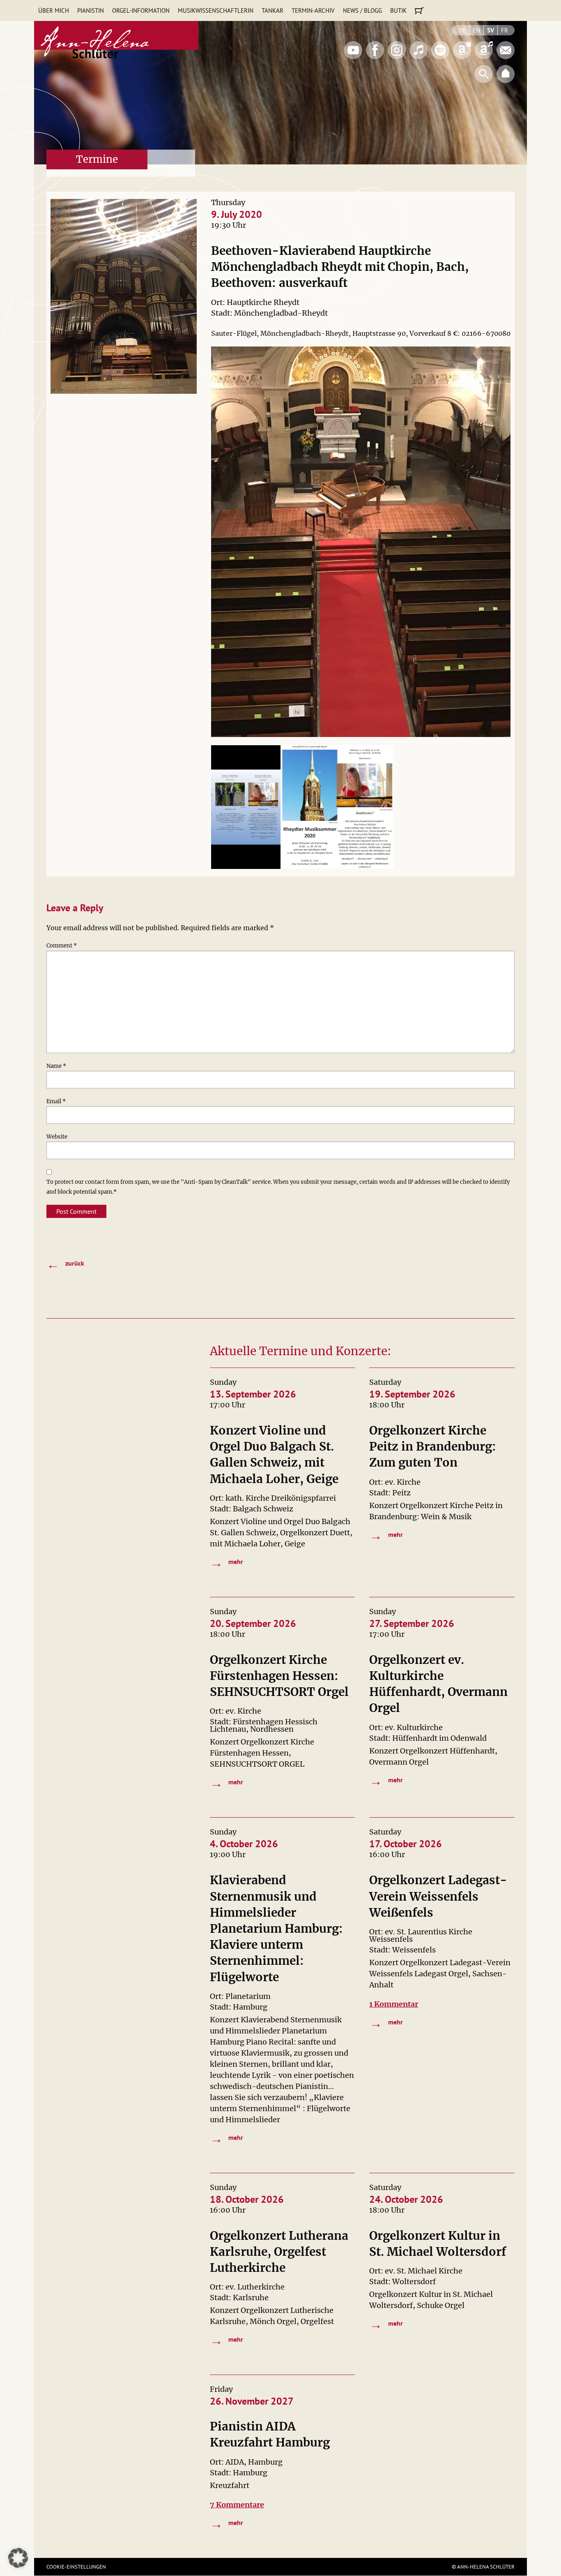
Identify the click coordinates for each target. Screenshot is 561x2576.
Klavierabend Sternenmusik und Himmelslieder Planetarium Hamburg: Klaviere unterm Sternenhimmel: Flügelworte (276, 1928)
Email (56, 1101)
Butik (398, 10)
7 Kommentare (237, 2505)
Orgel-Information (141, 10)
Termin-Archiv (313, 10)
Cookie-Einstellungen (76, 2567)
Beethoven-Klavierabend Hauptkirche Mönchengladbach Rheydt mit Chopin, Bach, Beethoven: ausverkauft (340, 267)
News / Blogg (362, 10)
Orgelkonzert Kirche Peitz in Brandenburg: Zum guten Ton (433, 1446)
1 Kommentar (394, 2004)
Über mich (54, 10)
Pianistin (91, 10)
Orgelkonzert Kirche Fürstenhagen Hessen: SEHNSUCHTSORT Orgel (279, 1676)
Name (56, 1066)
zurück (65, 1264)
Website (57, 1137)
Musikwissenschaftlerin (216, 10)
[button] (18, 2558)
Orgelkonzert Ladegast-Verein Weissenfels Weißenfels (438, 1896)
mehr (227, 1562)
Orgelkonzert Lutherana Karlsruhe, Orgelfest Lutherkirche (279, 2252)
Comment (62, 946)
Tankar (272, 10)
